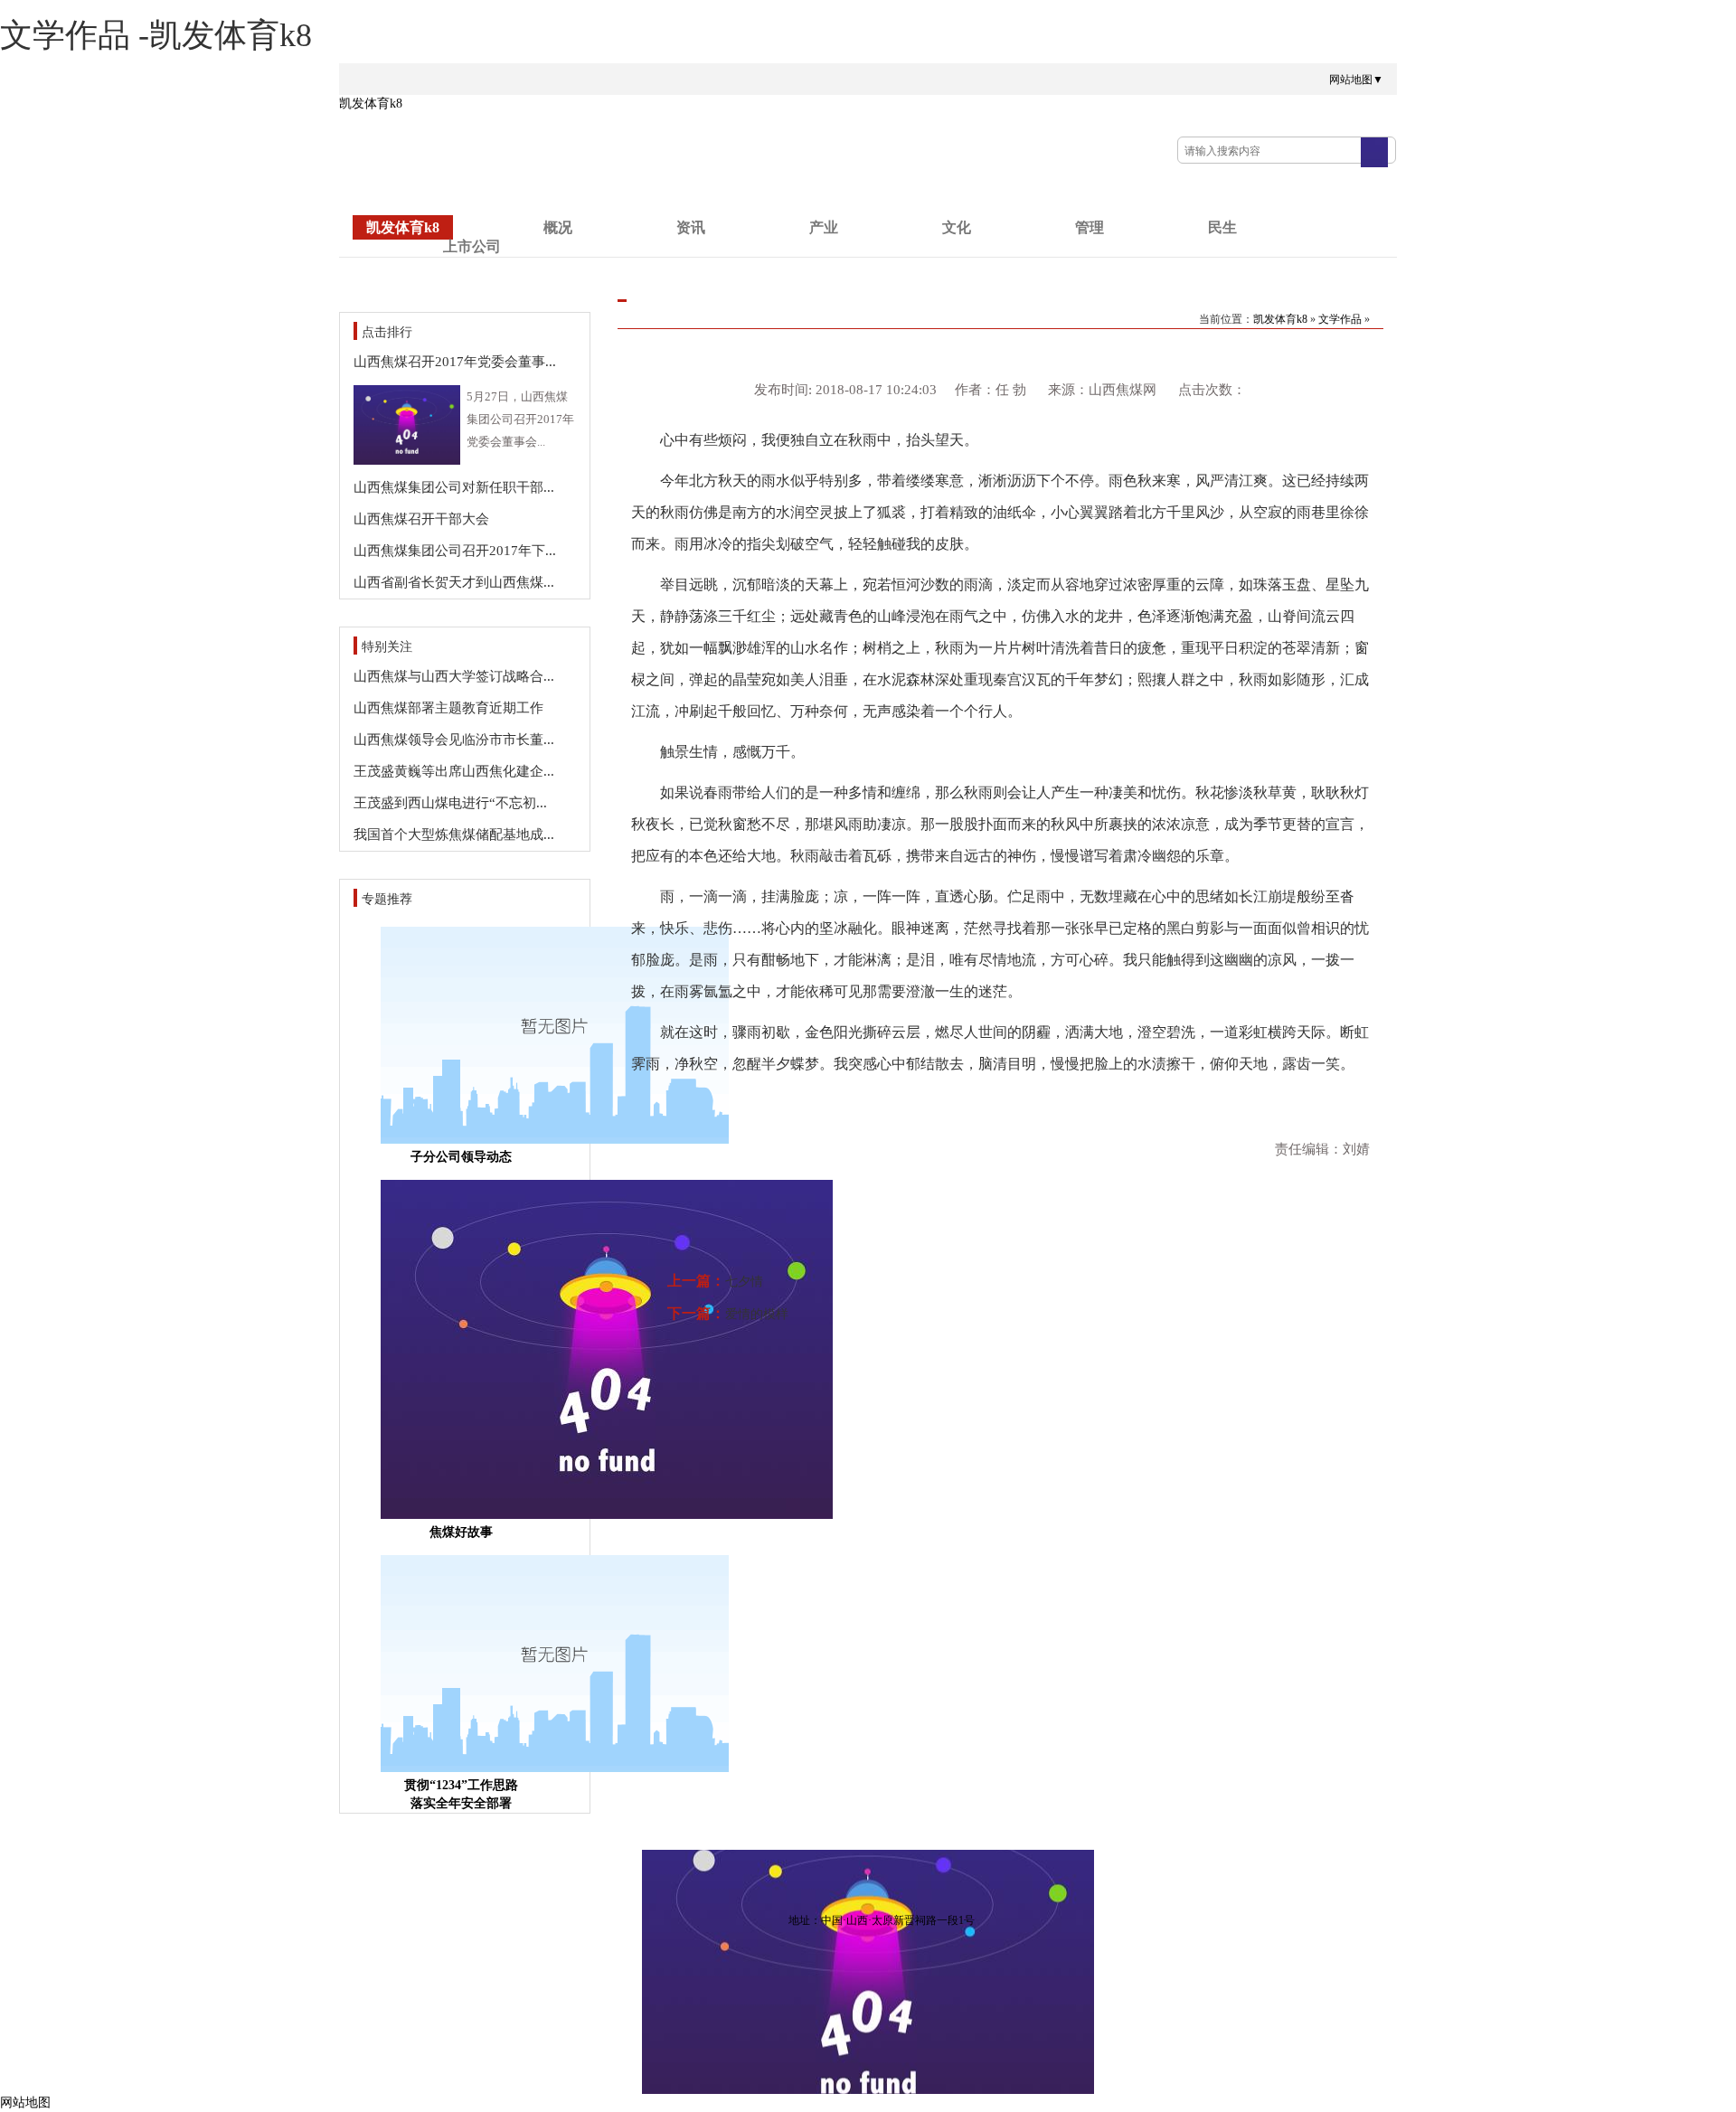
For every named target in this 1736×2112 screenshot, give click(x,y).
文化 (957, 227)
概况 (558, 227)
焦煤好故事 (461, 1532)
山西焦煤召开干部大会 (421, 519)
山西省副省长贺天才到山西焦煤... (454, 582)
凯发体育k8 (371, 104)
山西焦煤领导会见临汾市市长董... (454, 740)
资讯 (691, 227)
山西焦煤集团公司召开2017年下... (455, 551)
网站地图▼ (1356, 80)
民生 (1222, 227)
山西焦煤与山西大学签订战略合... (454, 676)
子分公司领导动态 (461, 1157)
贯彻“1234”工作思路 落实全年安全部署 (461, 1794)
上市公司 (472, 246)
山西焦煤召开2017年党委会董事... (455, 362)
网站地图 (25, 2103)
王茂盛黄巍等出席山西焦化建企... (454, 771)
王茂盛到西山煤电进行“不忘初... (450, 803)
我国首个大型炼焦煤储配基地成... (454, 834)
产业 (824, 227)
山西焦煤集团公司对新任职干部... (454, 487)
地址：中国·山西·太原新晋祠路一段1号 (882, 1920)
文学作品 (1340, 319)
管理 (1090, 227)
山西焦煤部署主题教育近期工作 (448, 708)
